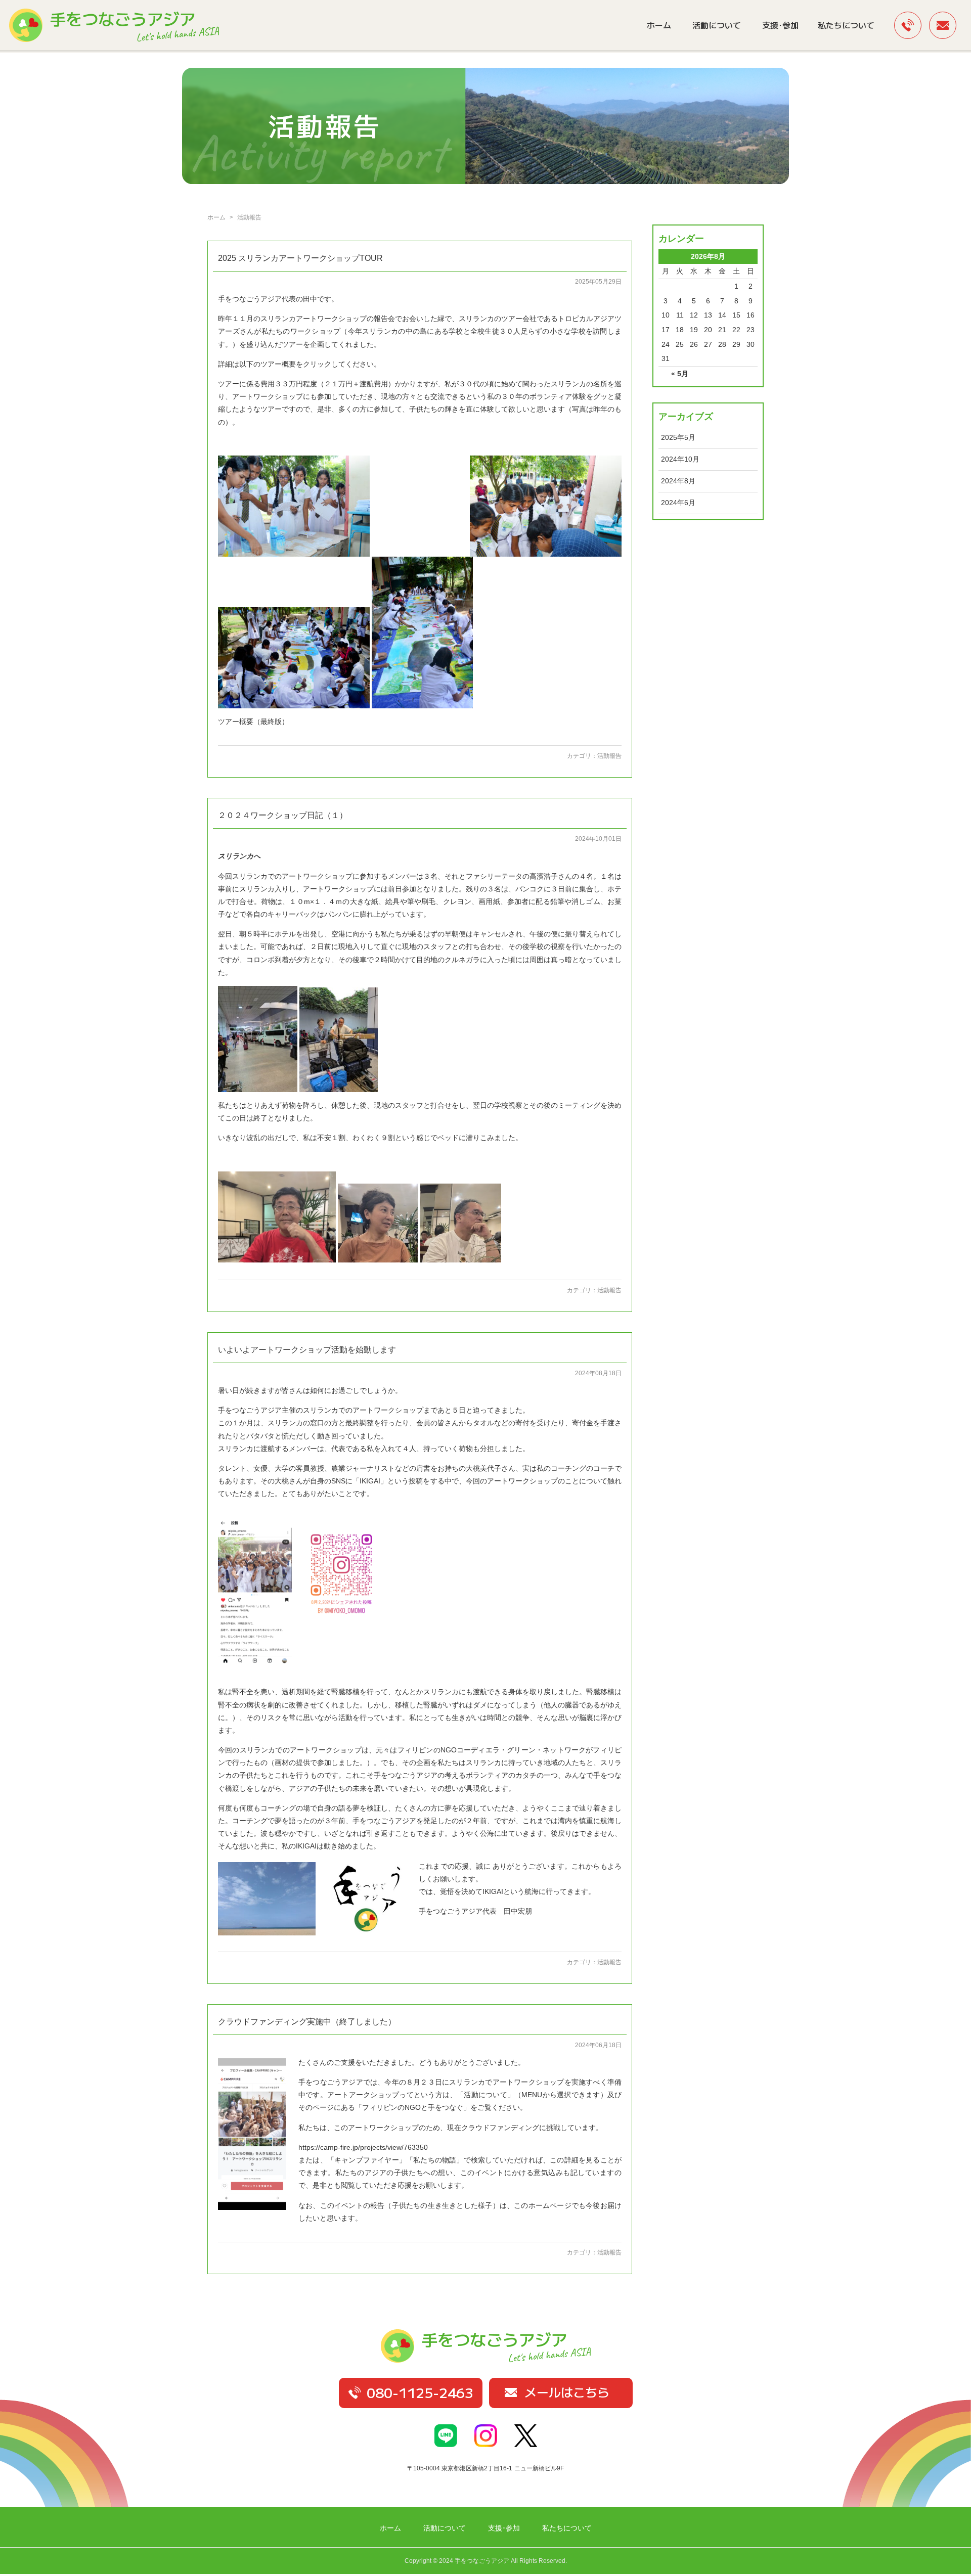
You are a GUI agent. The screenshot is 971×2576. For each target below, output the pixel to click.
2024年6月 (678, 503)
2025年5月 (678, 437)
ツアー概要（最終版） (253, 721)
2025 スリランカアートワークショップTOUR (300, 258)
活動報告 (609, 756)
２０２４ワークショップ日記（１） (283, 815)
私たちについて (846, 25)
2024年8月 (678, 481)
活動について (717, 25)
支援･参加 (780, 25)
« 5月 (680, 374)
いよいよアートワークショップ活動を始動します (307, 1350)
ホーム (659, 25)
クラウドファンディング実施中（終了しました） (307, 2022)
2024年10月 (680, 459)
